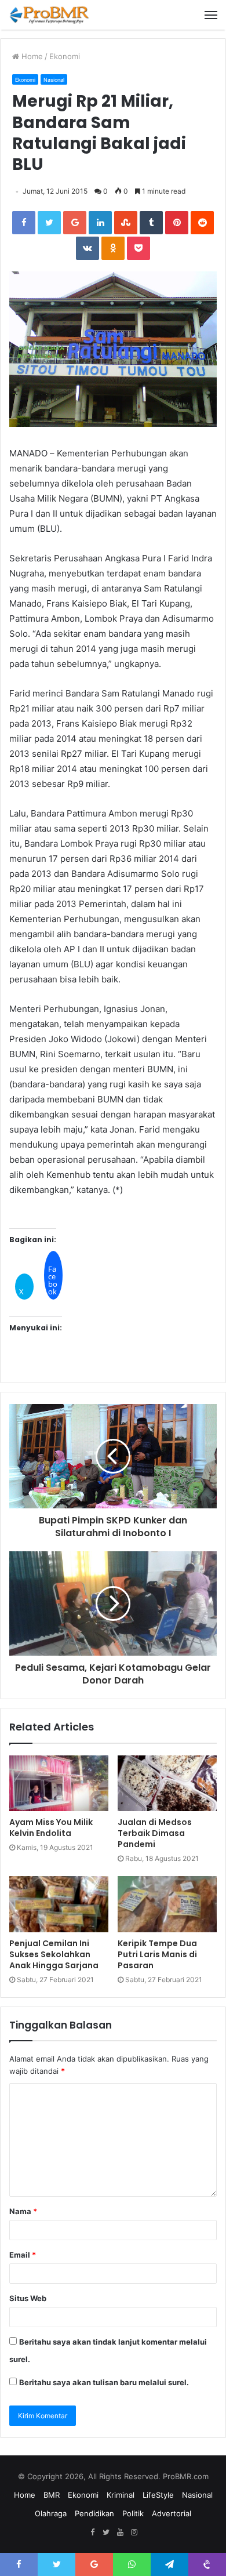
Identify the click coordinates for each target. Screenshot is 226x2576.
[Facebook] (92, 2533)
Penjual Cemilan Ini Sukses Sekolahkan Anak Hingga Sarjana (54, 1954)
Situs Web (28, 2298)
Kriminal (121, 2495)
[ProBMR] (49, 15)
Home (31, 56)
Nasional (54, 80)
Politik (133, 2513)
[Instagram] (134, 2533)
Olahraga (51, 2513)
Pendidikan (94, 2513)
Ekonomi (65, 56)
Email (23, 2255)
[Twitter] (106, 2533)
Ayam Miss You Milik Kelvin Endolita (51, 1828)
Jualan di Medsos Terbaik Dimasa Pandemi (155, 1833)
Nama (23, 2211)
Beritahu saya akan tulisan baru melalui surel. (104, 2382)
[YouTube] (120, 2533)
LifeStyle (158, 2495)
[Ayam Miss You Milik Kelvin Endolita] (59, 1783)
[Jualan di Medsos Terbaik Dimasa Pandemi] (167, 1783)
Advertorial (172, 2513)
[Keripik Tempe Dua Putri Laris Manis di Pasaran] (167, 1904)
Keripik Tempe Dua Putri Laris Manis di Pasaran (157, 1954)
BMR (52, 2495)
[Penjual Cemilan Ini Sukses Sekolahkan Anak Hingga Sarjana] (59, 1904)
